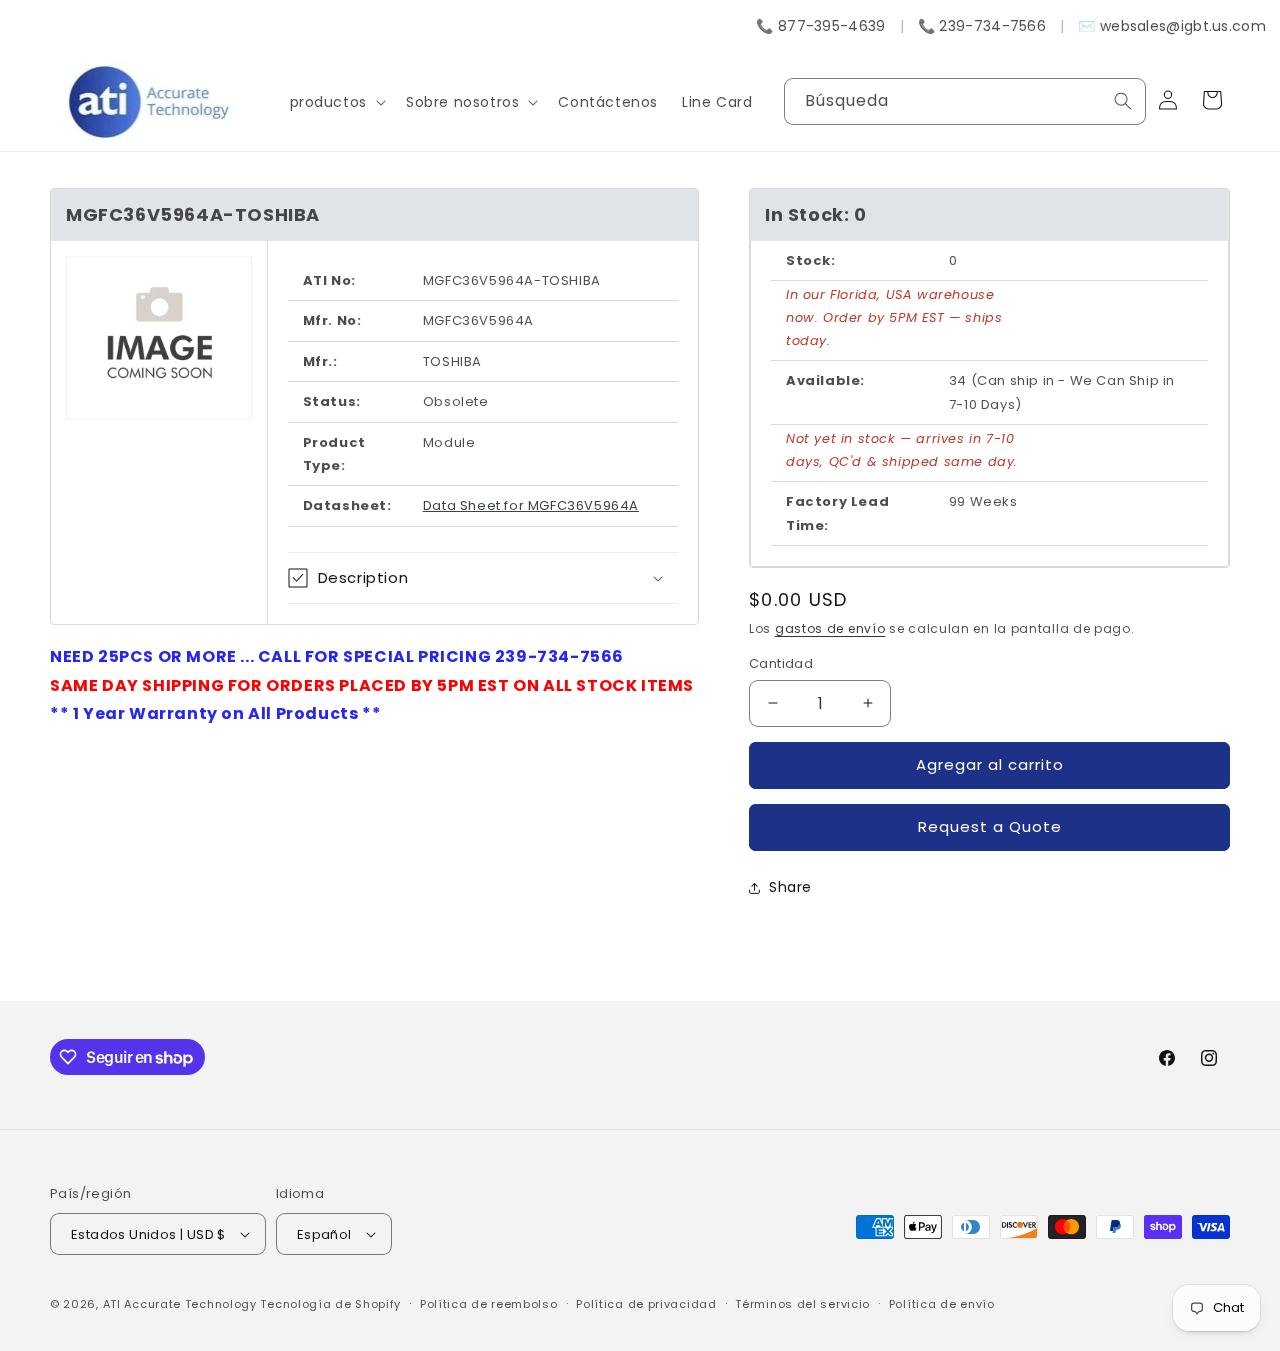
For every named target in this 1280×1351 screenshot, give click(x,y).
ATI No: (329, 280)
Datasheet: (347, 505)
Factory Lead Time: (837, 513)
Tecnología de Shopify (330, 1304)
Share (790, 887)
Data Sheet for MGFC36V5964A (531, 505)
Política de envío (942, 1304)
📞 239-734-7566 (982, 26)
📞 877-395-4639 (820, 26)
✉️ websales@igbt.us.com (1172, 26)
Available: (825, 380)
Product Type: (334, 454)
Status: (332, 401)
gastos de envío (830, 628)
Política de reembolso (489, 1304)
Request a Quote (990, 826)
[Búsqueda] (1123, 101)
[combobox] (965, 101)
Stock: (811, 260)
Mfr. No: (332, 320)
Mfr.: (320, 361)
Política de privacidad (646, 1304)
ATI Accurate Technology (182, 1304)
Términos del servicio (802, 1304)
